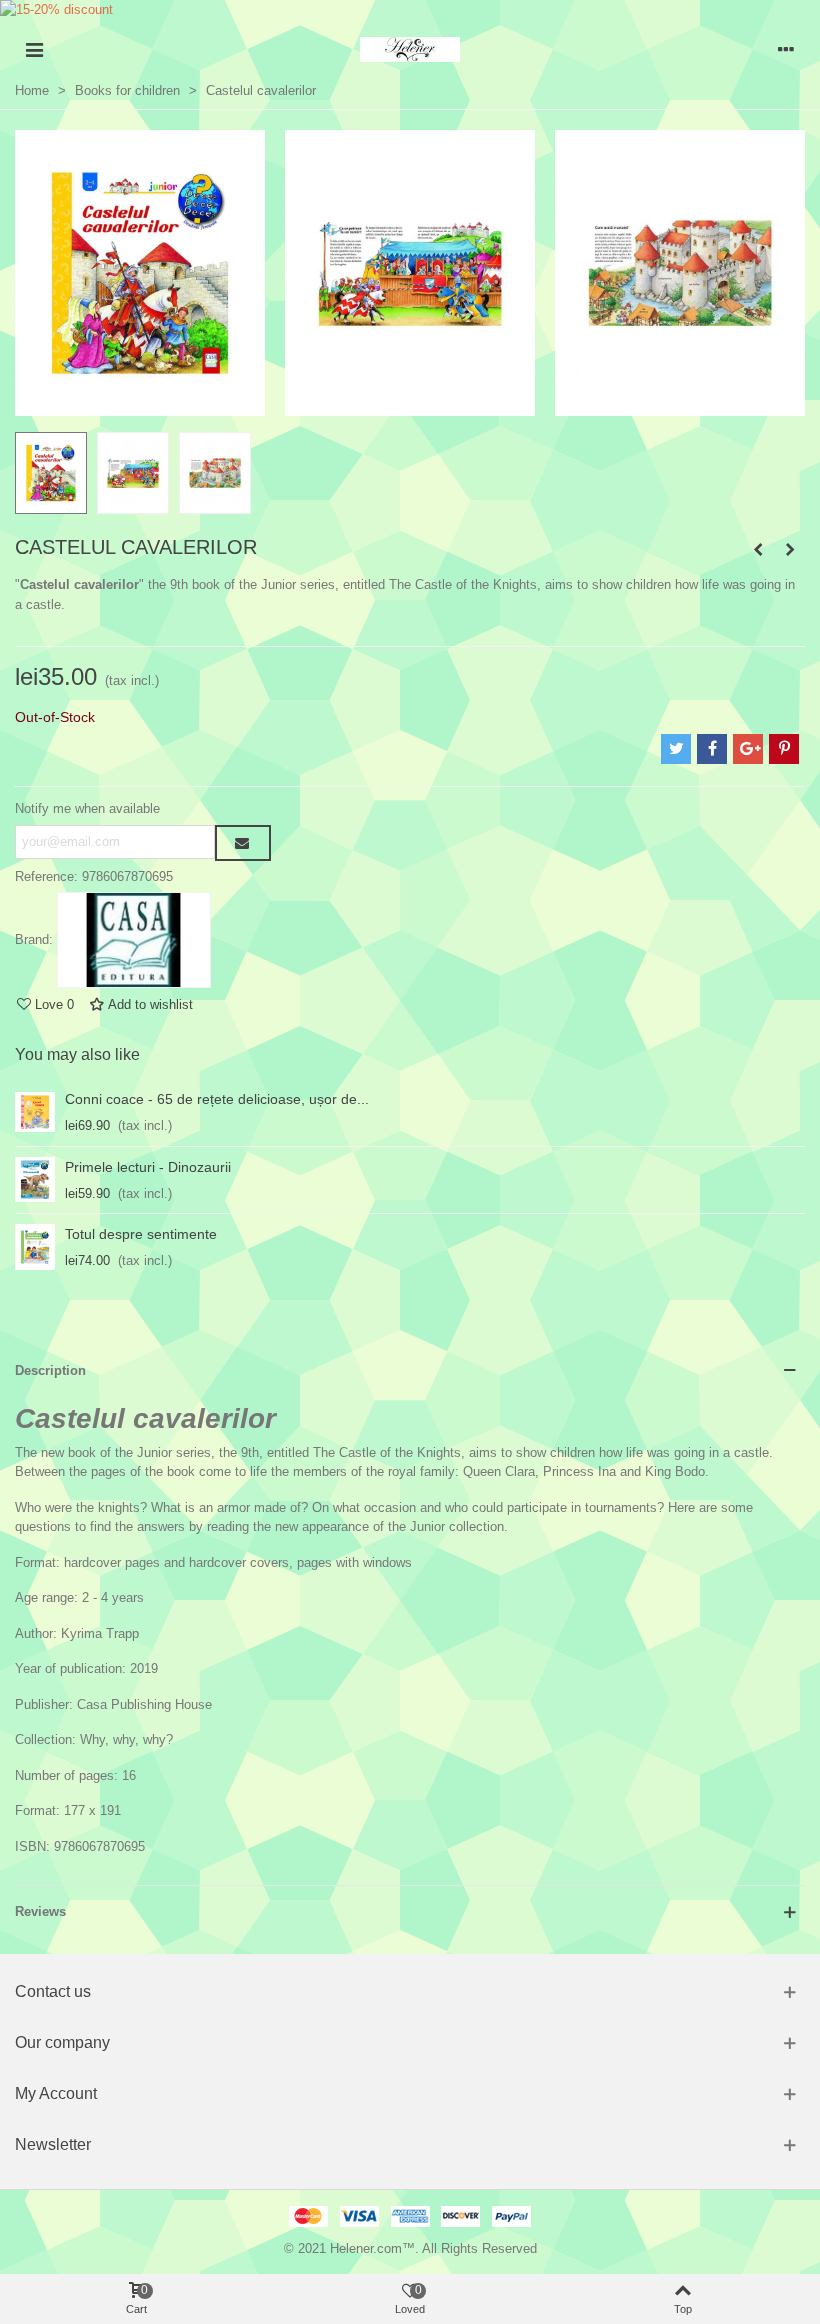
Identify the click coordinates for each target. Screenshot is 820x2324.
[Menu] (34, 49)
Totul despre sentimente (141, 1234)
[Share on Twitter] (676, 749)
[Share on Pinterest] (784, 749)
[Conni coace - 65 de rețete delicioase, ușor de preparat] (35, 1112)
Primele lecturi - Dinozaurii (148, 1167)
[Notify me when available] (243, 843)
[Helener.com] (410, 49)
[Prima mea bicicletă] (758, 550)
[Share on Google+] (748, 749)
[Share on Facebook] (712, 749)
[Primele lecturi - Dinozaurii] (35, 1180)
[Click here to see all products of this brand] (134, 940)
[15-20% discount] (410, 14)
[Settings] (786, 49)
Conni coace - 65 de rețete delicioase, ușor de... (217, 1099)
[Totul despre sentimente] (35, 1247)
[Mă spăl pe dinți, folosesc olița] (790, 550)
